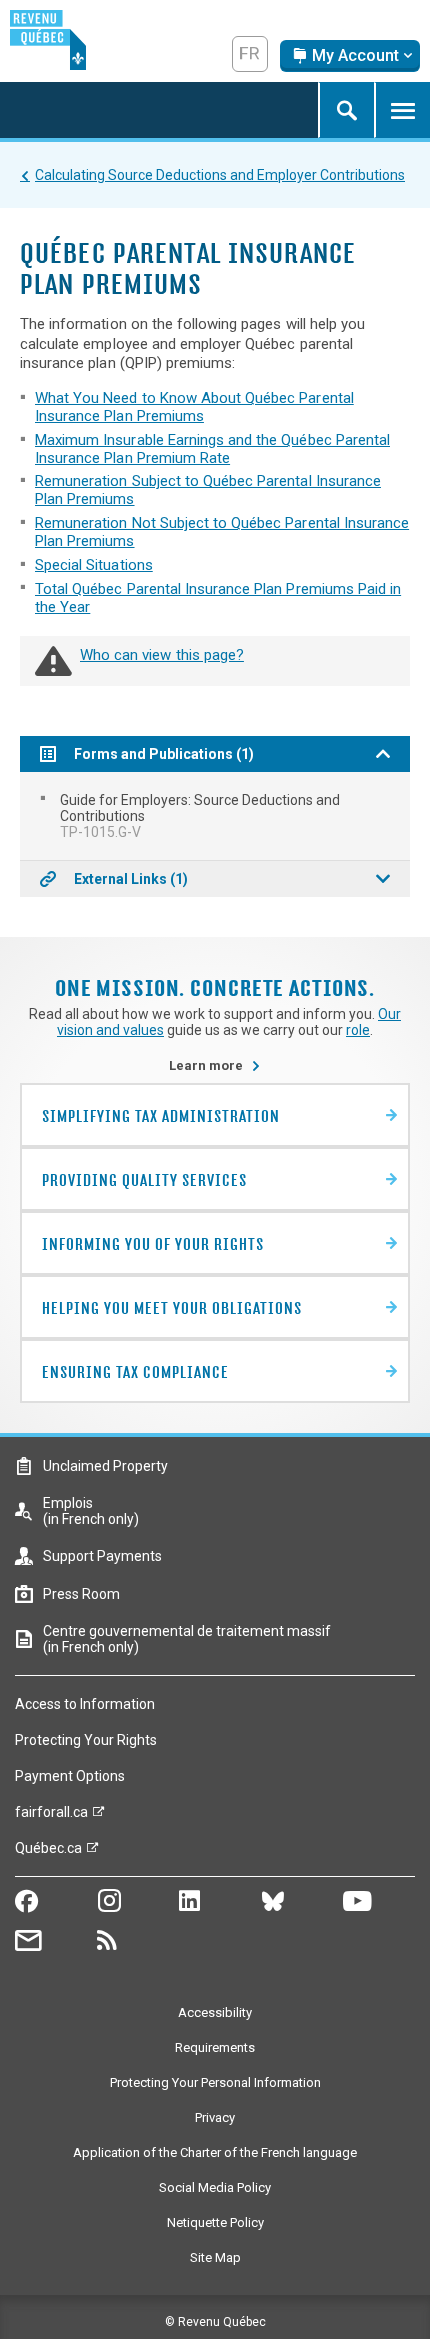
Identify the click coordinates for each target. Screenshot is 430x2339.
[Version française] (250, 54)
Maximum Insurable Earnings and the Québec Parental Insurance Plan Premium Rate (212, 449)
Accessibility (215, 2012)
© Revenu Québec (215, 2322)
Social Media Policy (215, 2187)
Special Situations (94, 565)
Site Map (215, 2257)
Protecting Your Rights (86, 1740)
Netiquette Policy (215, 2222)
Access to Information (85, 1704)
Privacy (215, 2117)
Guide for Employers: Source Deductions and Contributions (200, 816)
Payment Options (70, 1776)
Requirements (215, 2047)
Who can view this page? (162, 655)
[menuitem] (215, 816)
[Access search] (346, 110)
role (358, 1030)
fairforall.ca (51, 1817)
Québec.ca (48, 1853)
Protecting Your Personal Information (215, 2082)
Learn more (215, 1065)
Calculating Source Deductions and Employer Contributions (220, 175)
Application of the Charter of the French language (215, 2152)
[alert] (350, 56)
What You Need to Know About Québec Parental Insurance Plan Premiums (194, 407)
